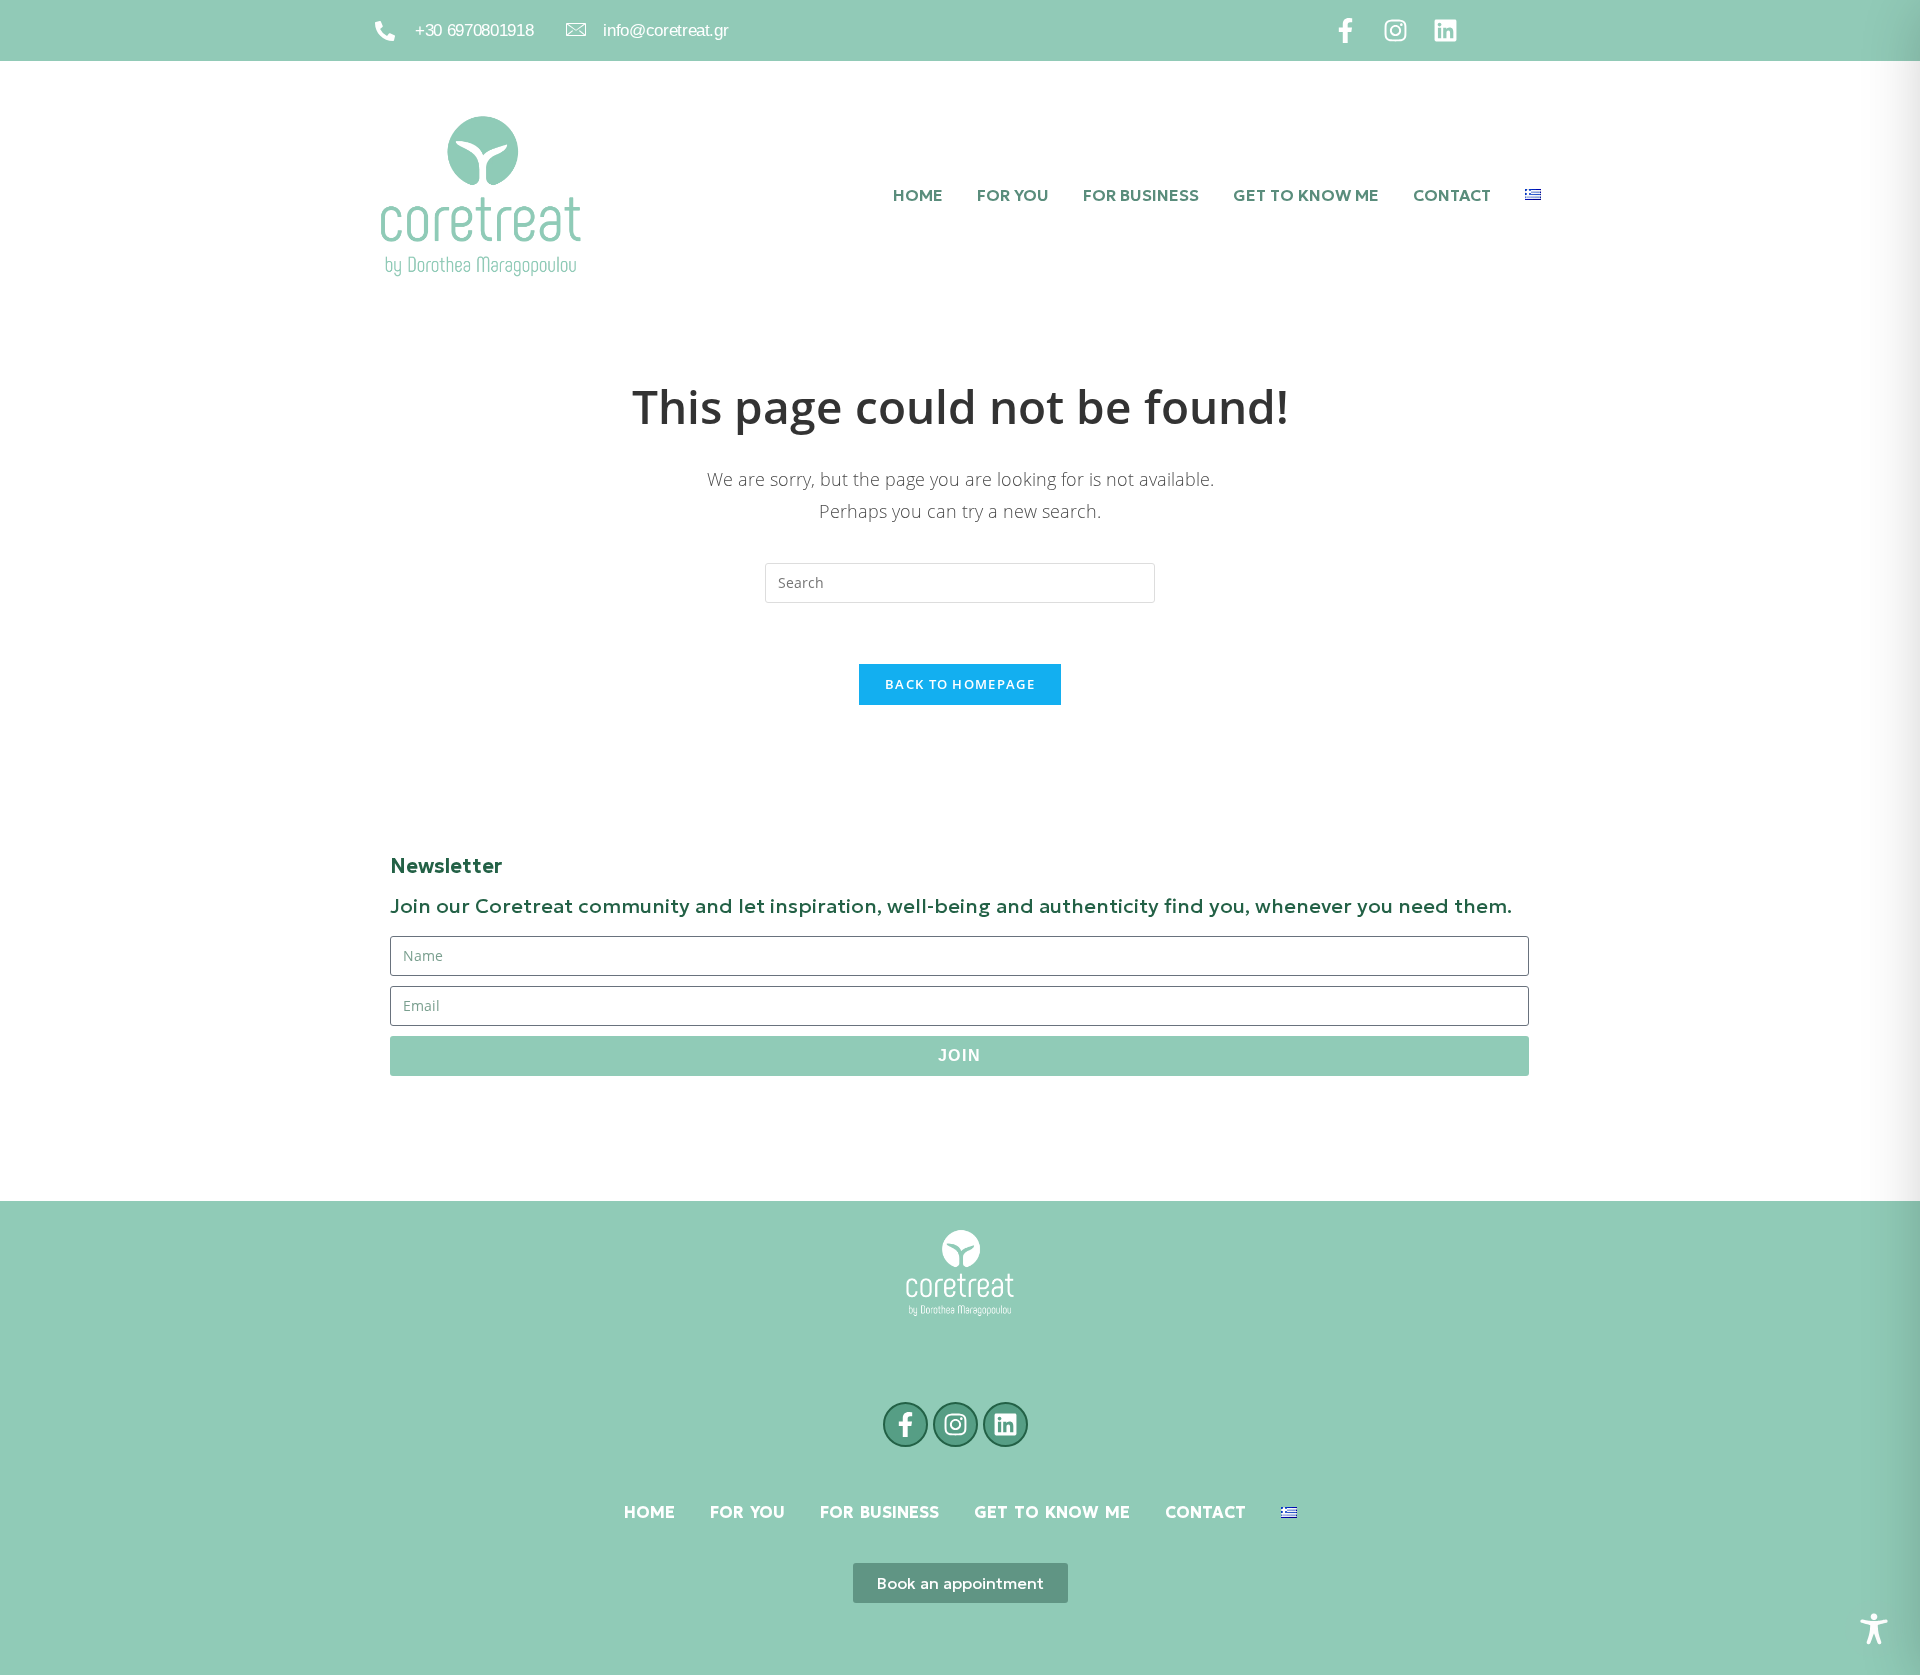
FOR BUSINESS (1141, 195)
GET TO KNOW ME (1306, 195)
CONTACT (1452, 195)
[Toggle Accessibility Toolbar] (1874, 1629)
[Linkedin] (1445, 30)
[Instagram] (1395, 30)
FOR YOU (1013, 195)
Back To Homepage (960, 684)
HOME (918, 195)
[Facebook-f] (1345, 30)
